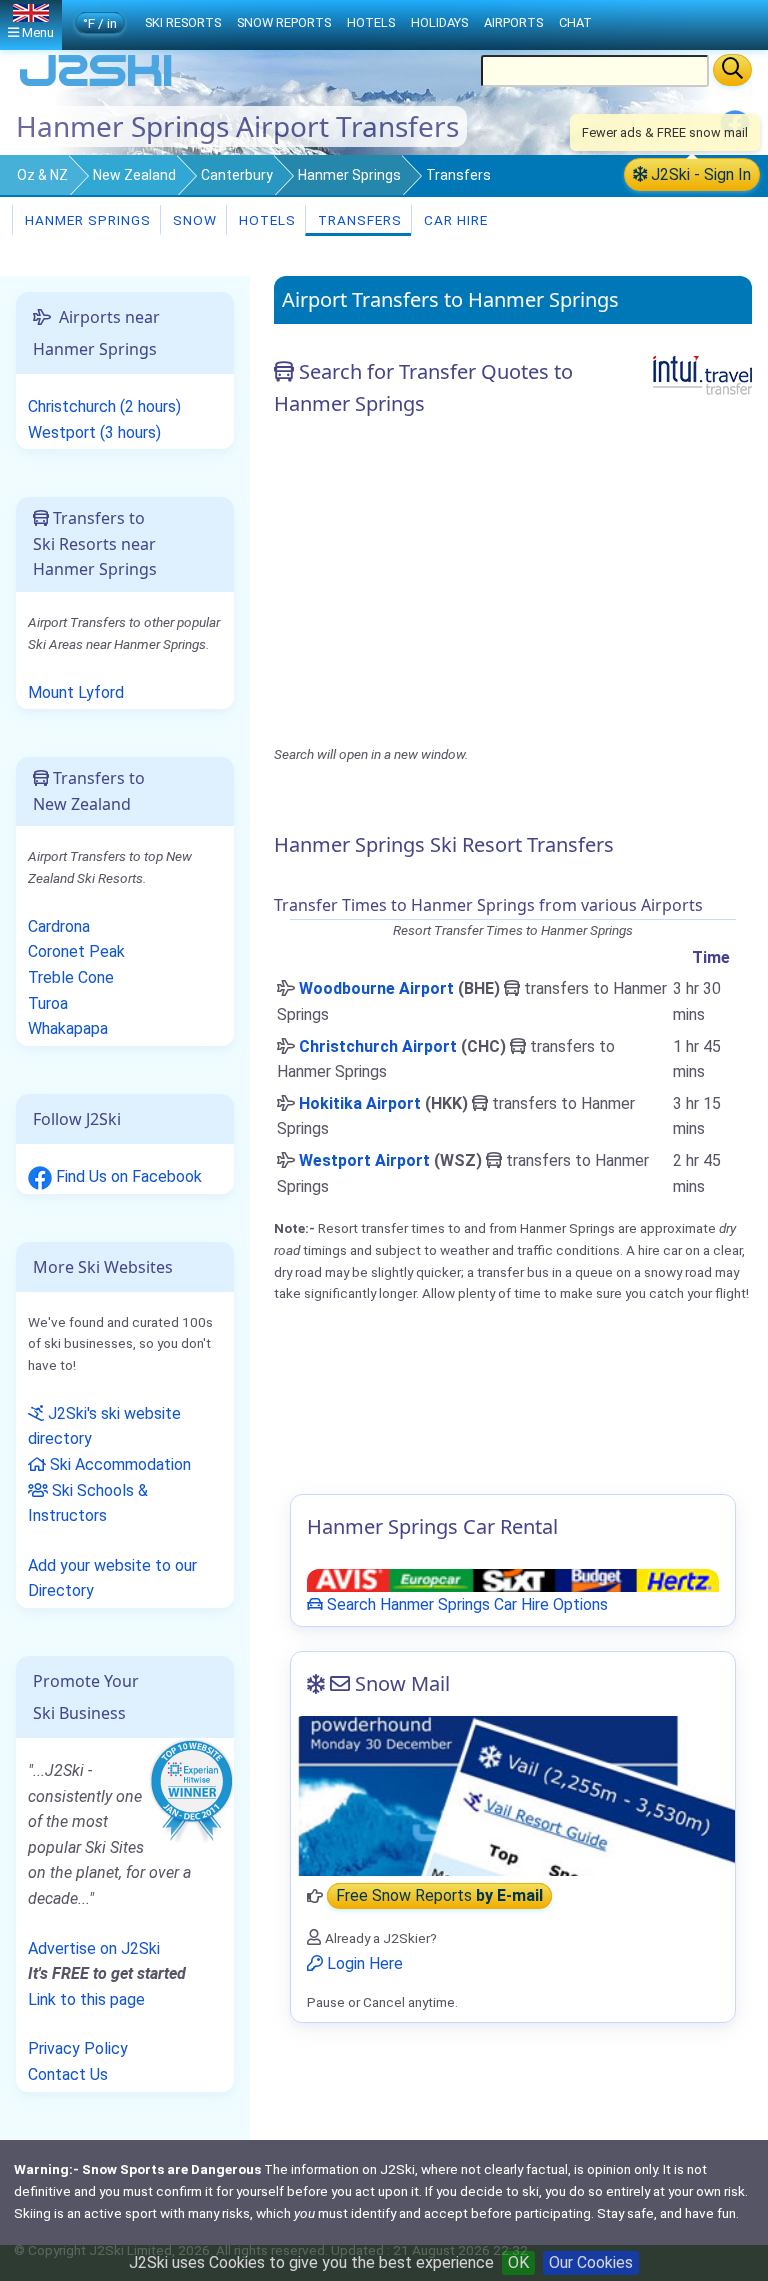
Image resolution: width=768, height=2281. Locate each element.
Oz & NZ (42, 175)
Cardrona (59, 926)
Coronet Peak (76, 951)
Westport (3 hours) (94, 432)
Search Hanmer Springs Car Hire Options (465, 1604)
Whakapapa (68, 1028)
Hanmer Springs (349, 175)
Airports (513, 22)
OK (518, 2262)
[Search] (732, 70)
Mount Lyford (76, 692)
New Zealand (134, 175)
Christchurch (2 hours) (104, 406)
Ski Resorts (183, 22)
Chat (575, 22)
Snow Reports (284, 22)
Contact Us (68, 2074)
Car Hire (454, 220)
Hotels (265, 220)
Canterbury (237, 175)
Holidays (439, 22)
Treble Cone (71, 977)
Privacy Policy (78, 2048)
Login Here (363, 1963)
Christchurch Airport (378, 1046)
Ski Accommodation (118, 1464)
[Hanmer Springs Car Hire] (513, 1579)
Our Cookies (591, 2262)
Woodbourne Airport (376, 988)
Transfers (358, 220)
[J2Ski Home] (96, 84)
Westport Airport (364, 1160)
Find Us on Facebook (127, 1176)
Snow (193, 220)
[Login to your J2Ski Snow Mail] (513, 1796)
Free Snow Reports (439, 1896)
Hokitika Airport (360, 1103)
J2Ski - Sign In (699, 174)
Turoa (48, 1003)
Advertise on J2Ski (94, 1948)
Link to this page (86, 1999)
